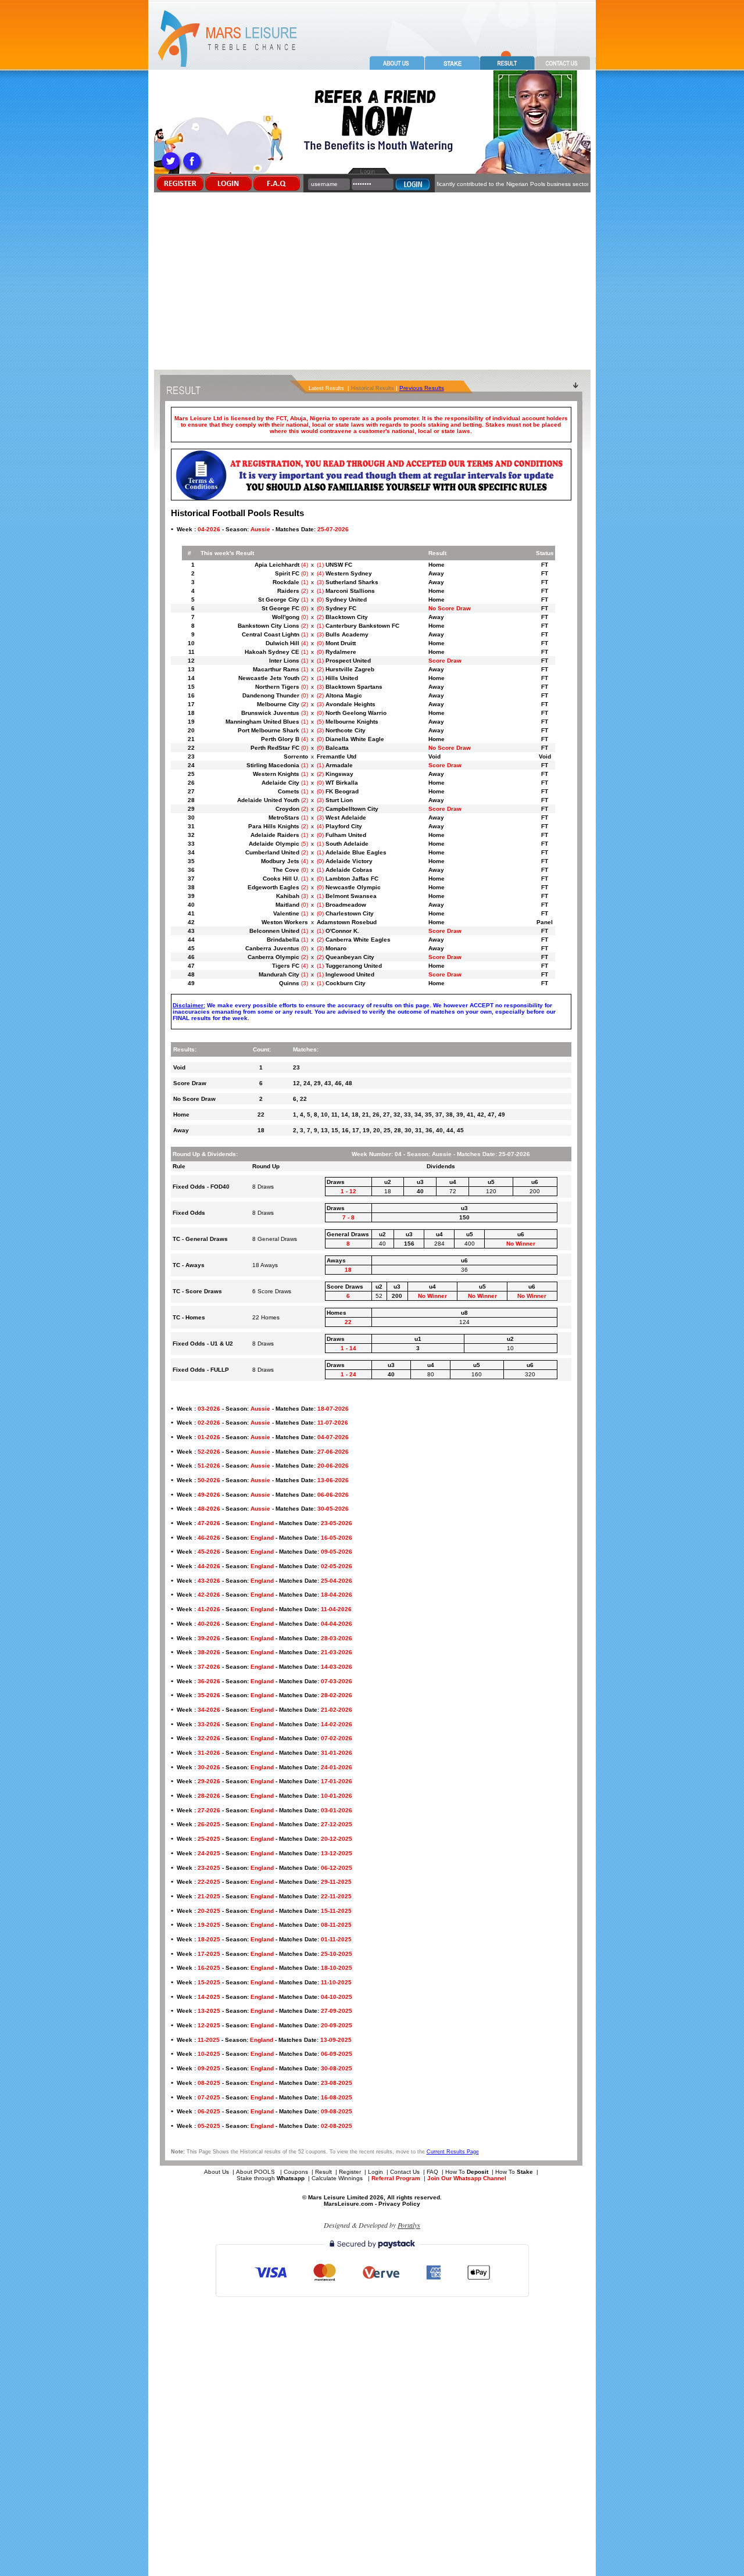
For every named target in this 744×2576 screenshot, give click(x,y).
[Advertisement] (372, 282)
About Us (217, 2172)
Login (375, 2172)
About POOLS (255, 2172)
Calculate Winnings (338, 2178)
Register (350, 2172)
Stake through (271, 2178)
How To (467, 2172)
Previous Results (422, 388)
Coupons (296, 2172)
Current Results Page (453, 2152)
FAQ (432, 2172)
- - (263, 529)
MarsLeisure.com (348, 2204)
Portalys (409, 2225)
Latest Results (326, 388)
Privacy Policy (399, 2204)
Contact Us (405, 2172)
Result (323, 2172)
